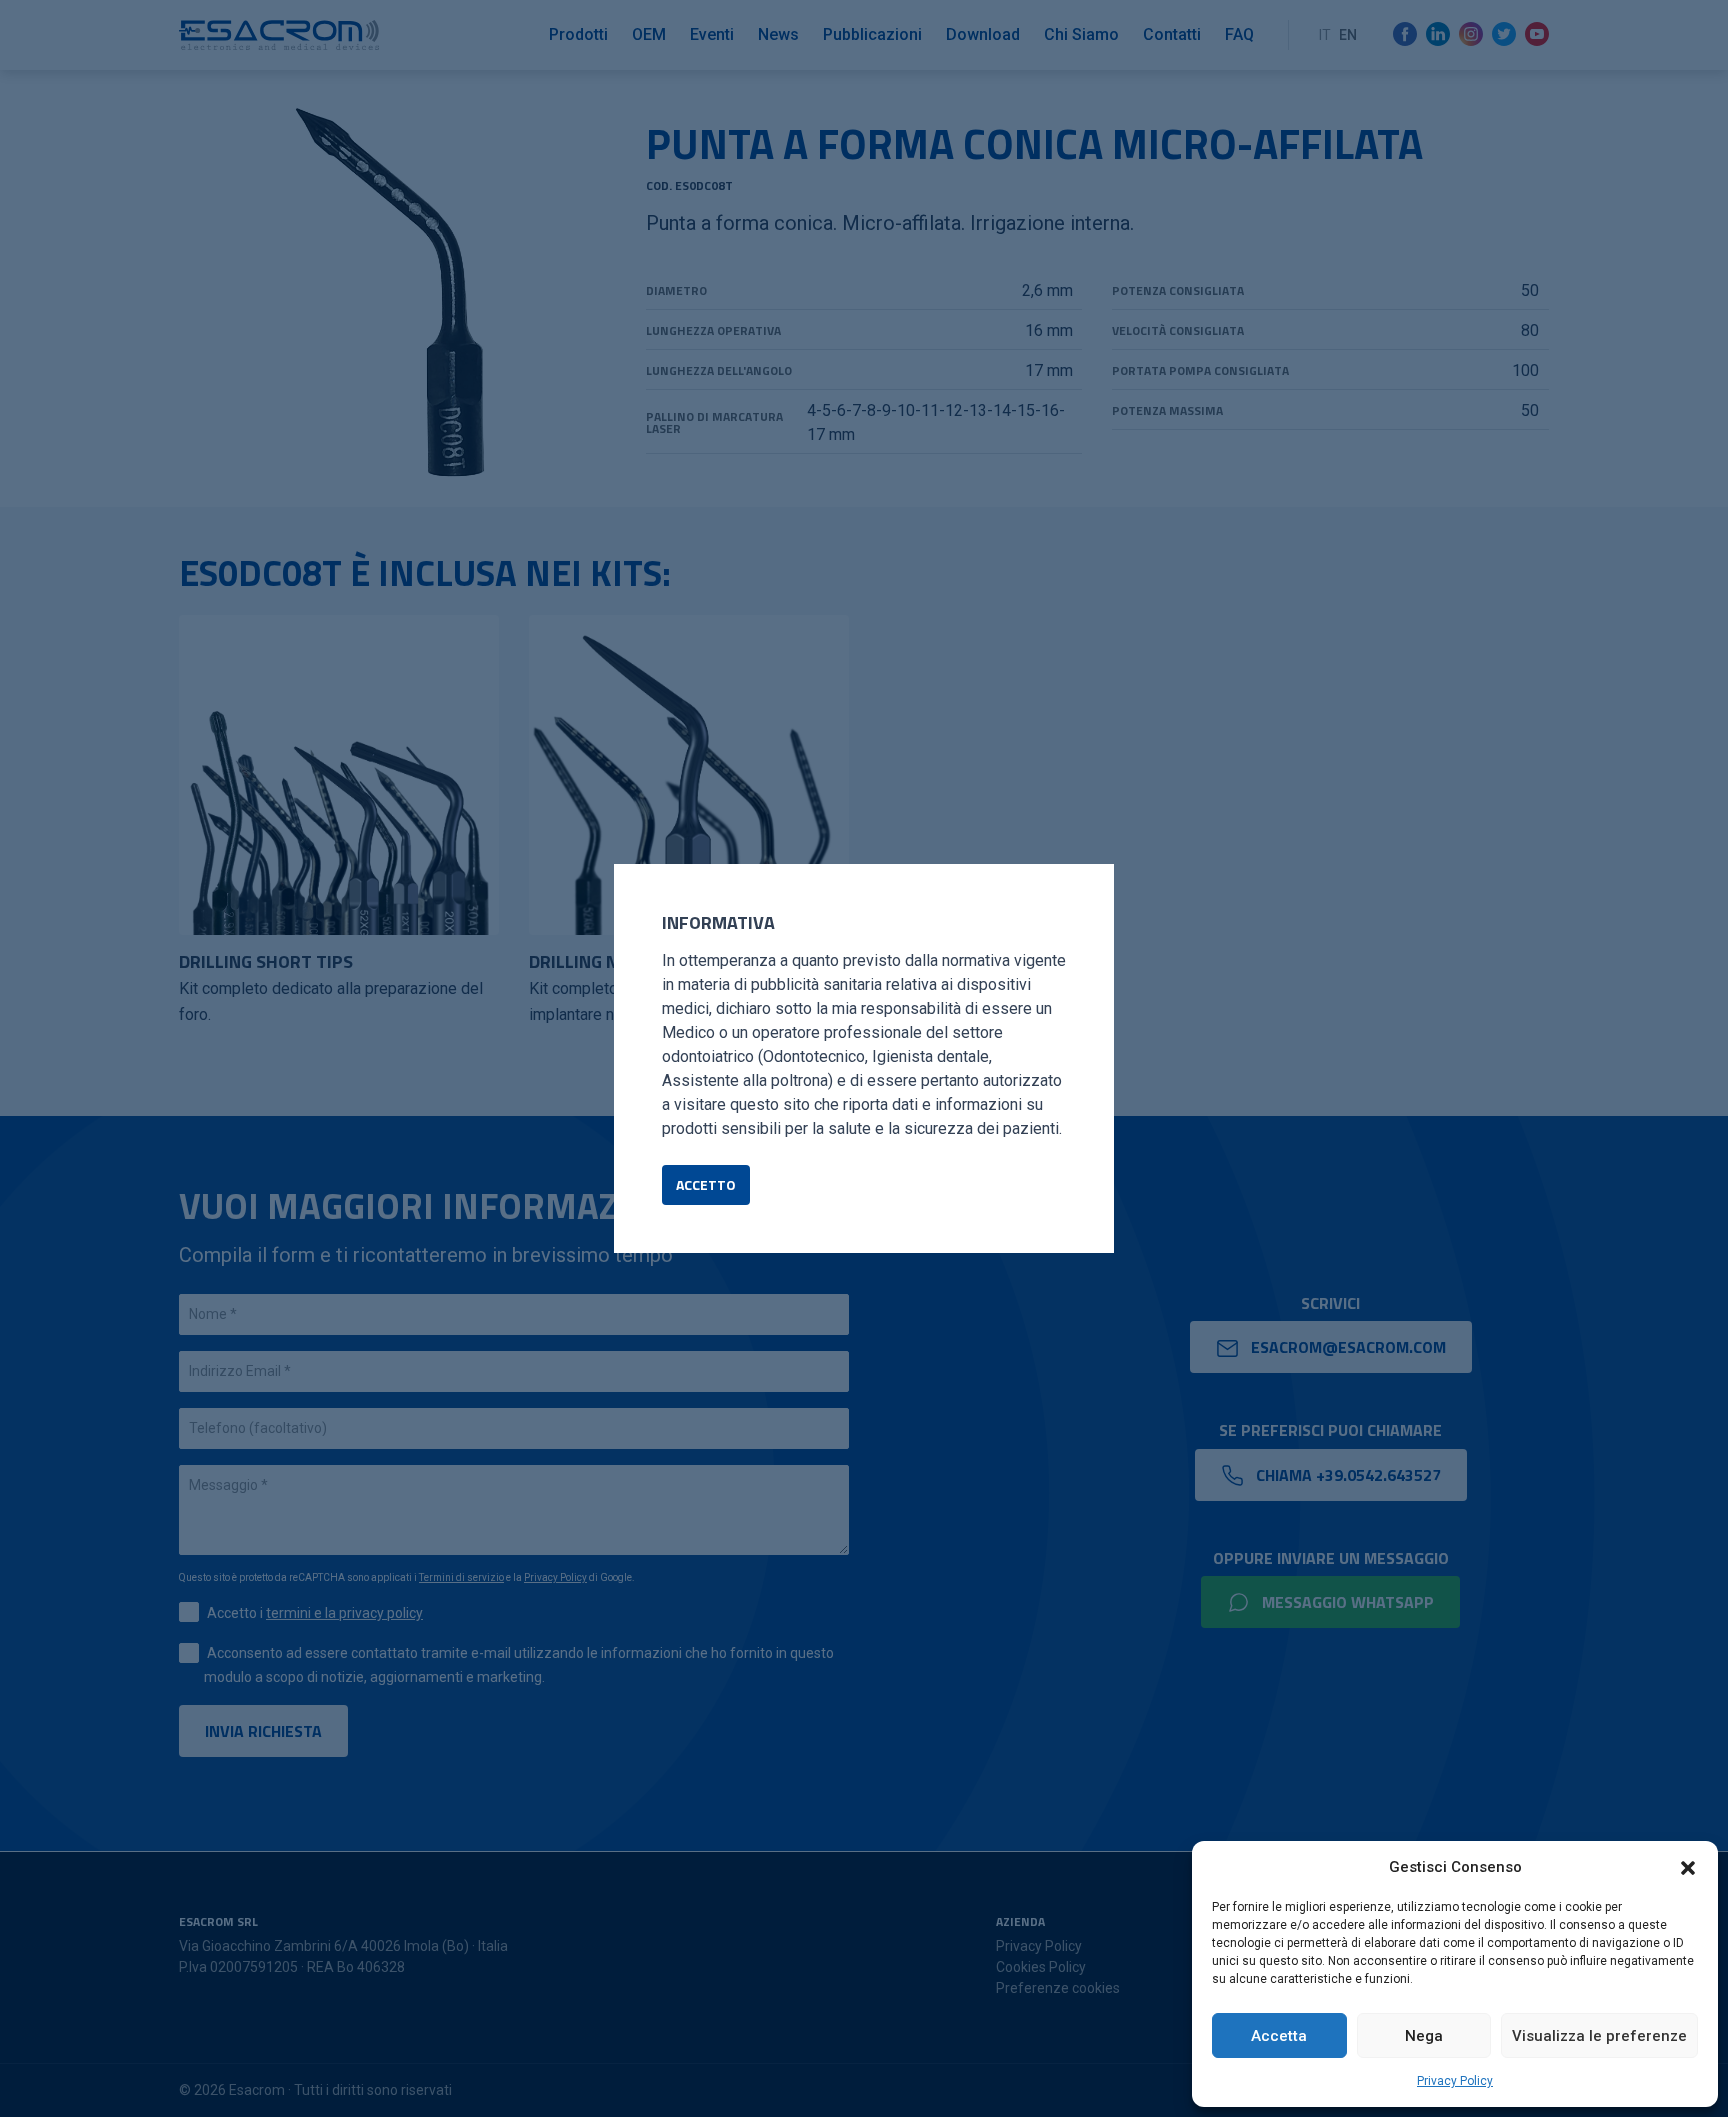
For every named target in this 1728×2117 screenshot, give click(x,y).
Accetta (1279, 2036)
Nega (1424, 2036)
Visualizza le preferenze (1599, 2036)
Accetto (706, 1184)
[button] (1688, 1867)
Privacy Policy (1455, 2081)
